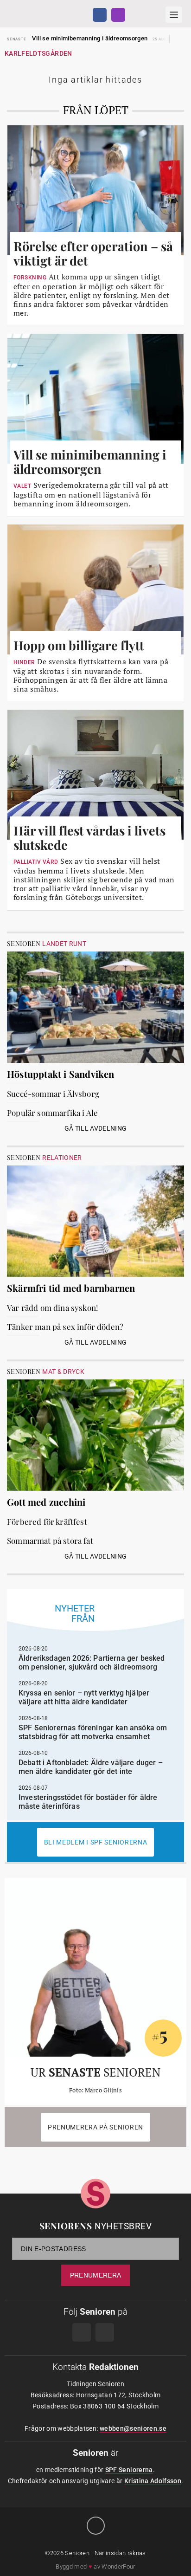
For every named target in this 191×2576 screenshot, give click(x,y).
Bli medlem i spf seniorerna (96, 1842)
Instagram (118, 15)
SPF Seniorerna (129, 2470)
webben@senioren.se (133, 2428)
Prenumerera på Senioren (95, 2127)
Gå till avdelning (96, 1128)
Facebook (100, 15)
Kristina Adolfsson (153, 2481)
